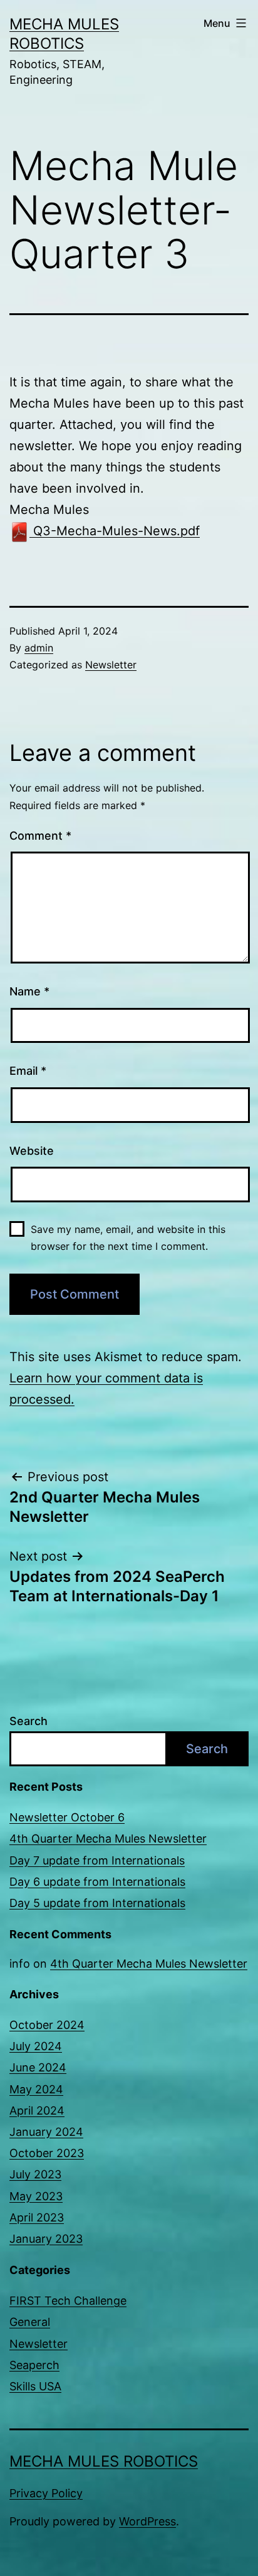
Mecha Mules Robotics (104, 2461)
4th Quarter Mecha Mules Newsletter (108, 1839)
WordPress (147, 2521)
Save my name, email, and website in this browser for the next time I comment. (128, 1238)
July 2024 (36, 2046)
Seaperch (34, 2365)
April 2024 (37, 2111)
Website (32, 1151)
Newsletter (111, 665)
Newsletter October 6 (67, 1817)
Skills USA (35, 2386)
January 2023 (46, 2239)
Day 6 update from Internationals (97, 1882)
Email (28, 1071)
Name (29, 991)
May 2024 (36, 2089)
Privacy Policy (46, 2493)
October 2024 (47, 2025)
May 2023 (36, 2196)
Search (28, 1721)
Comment (40, 836)
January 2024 (46, 2132)
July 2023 (35, 2174)
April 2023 (37, 2217)
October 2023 (47, 2153)
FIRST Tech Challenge (68, 2301)
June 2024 (38, 2067)
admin (39, 648)
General (30, 2322)
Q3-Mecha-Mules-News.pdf (115, 531)
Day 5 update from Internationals (97, 1903)
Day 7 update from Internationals (97, 1860)
